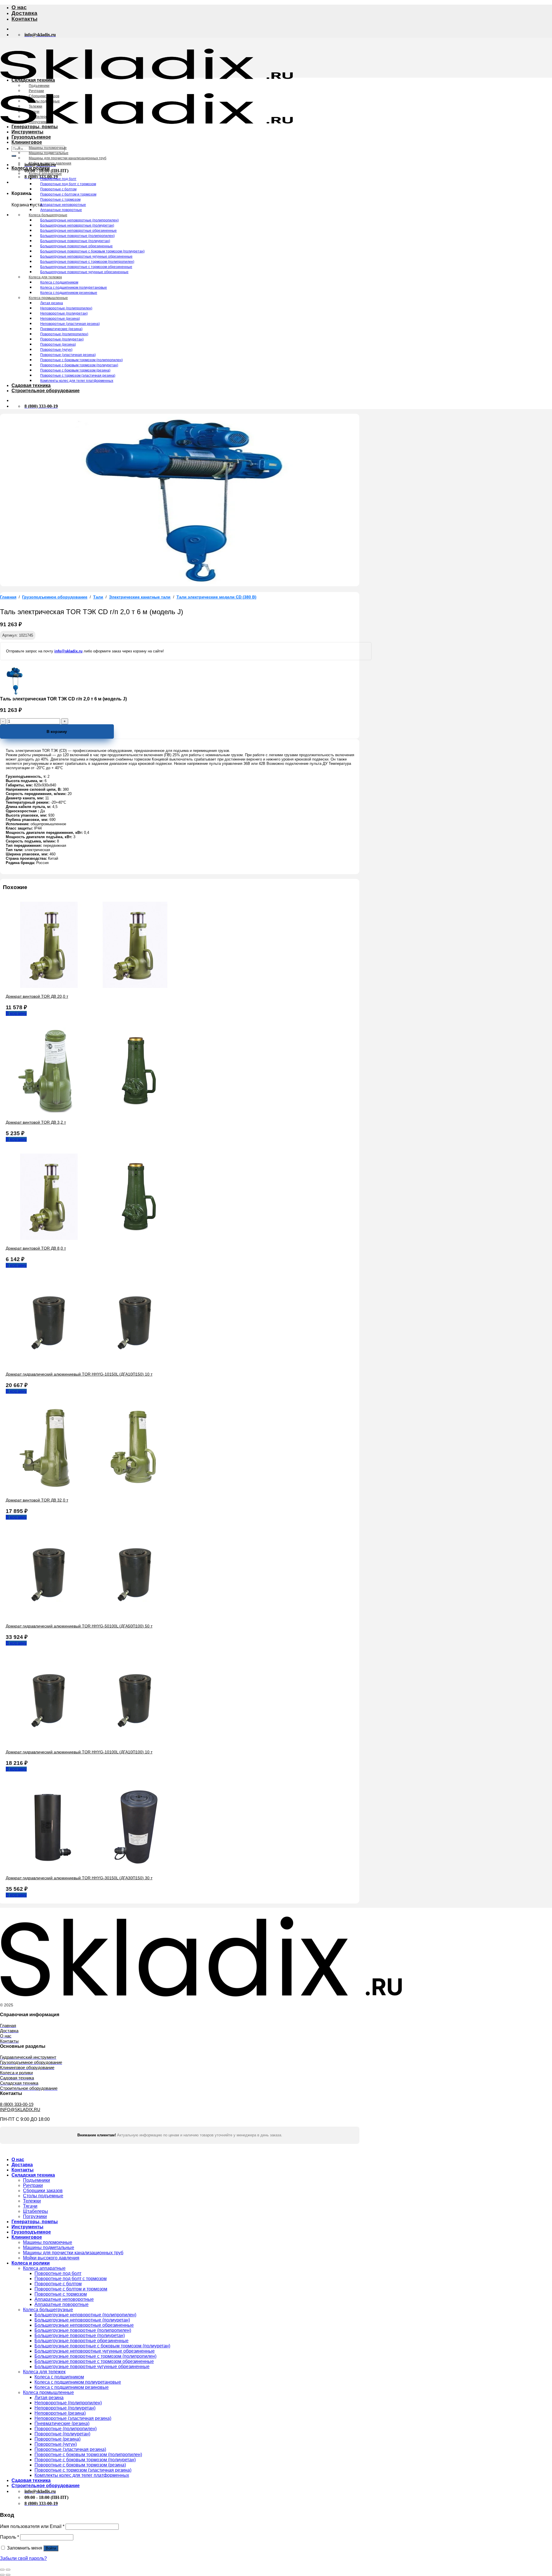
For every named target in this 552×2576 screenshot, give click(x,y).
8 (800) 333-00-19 (17, 2104)
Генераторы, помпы (35, 127)
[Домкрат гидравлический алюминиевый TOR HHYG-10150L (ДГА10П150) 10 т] (92, 1364)
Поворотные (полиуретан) (62, 339)
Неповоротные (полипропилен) (66, 308)
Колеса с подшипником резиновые (69, 293)
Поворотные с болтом (58, 189)
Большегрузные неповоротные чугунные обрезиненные (86, 256)
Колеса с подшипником (59, 282)
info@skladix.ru (68, 651)
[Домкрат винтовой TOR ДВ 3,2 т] (92, 1112)
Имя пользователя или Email (32, 2526)
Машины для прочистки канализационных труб (68, 158)
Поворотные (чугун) (56, 350)
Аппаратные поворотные (61, 210)
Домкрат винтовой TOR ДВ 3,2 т (36, 1122)
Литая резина (52, 303)
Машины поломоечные (48, 148)
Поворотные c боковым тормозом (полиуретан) (79, 365)
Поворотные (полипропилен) (64, 334)
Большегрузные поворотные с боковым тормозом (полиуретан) (92, 251)
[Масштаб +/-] (8, 2570)
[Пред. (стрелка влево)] (2, 2575)
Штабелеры (39, 117)
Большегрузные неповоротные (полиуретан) (77, 225)
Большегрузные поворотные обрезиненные (76, 246)
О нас (19, 7)
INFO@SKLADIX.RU (20, 2109)
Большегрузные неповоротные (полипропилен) (79, 220)
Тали (98, 597)
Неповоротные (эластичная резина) (70, 324)
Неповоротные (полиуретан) (64, 313)
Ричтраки (36, 91)
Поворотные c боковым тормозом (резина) (75, 370)
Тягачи (34, 112)
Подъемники (39, 86)
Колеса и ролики (31, 168)
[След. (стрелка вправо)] (8, 2575)
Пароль (9, 2537)
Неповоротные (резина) (60, 319)
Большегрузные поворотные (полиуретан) (75, 241)
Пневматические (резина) (61, 329)
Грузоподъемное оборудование (55, 597)
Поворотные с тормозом (60, 200)
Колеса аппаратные (45, 174)
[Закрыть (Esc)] (2, 2570)
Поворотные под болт (58, 179)
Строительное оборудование (46, 391)
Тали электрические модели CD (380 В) (216, 597)
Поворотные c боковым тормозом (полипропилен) (82, 360)
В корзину (57, 731)
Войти (51, 2548)
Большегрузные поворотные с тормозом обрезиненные (86, 267)
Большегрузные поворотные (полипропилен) (77, 236)
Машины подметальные (49, 153)
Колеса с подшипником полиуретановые (74, 288)
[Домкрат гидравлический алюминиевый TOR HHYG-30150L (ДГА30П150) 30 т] (92, 1868)
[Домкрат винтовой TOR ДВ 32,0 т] (92, 1490)
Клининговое (27, 142)
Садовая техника (31, 385)
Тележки (36, 106)
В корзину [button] (16, 1013)
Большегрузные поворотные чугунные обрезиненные (84, 272)
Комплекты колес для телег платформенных (77, 381)
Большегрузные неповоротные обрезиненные (78, 231)
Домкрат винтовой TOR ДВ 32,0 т (37, 1500)
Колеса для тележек (45, 277)
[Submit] (14, 156)
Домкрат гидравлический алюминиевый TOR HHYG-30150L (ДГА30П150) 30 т (79, 1878)
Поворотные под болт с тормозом (68, 184)
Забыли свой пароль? (23, 2558)
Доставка (24, 13)
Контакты (24, 19)
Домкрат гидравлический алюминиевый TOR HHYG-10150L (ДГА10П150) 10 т (79, 1374)
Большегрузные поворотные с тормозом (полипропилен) (87, 262)
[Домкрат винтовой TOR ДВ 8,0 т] (92, 1238)
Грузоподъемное (31, 137)
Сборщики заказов (44, 96)
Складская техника (33, 80)
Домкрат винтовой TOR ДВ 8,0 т (36, 1248)
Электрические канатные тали (140, 597)
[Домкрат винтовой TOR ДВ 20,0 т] (92, 986)
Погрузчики (38, 122)
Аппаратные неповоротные (63, 205)
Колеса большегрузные (48, 215)
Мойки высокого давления (50, 163)
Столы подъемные (44, 101)
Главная (8, 597)
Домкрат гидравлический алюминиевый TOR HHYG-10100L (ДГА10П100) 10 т (79, 1752)
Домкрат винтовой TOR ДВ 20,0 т (37, 996)
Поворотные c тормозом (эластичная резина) (78, 376)
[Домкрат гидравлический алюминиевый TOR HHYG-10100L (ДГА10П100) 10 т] (92, 1742)
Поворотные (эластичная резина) (68, 355)
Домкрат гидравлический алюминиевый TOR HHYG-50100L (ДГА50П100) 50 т (79, 1626)
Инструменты (27, 132)
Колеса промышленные (48, 298)
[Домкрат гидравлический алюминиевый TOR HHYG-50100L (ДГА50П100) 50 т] (92, 1616)
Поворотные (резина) (58, 344)
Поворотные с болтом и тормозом (68, 194)
